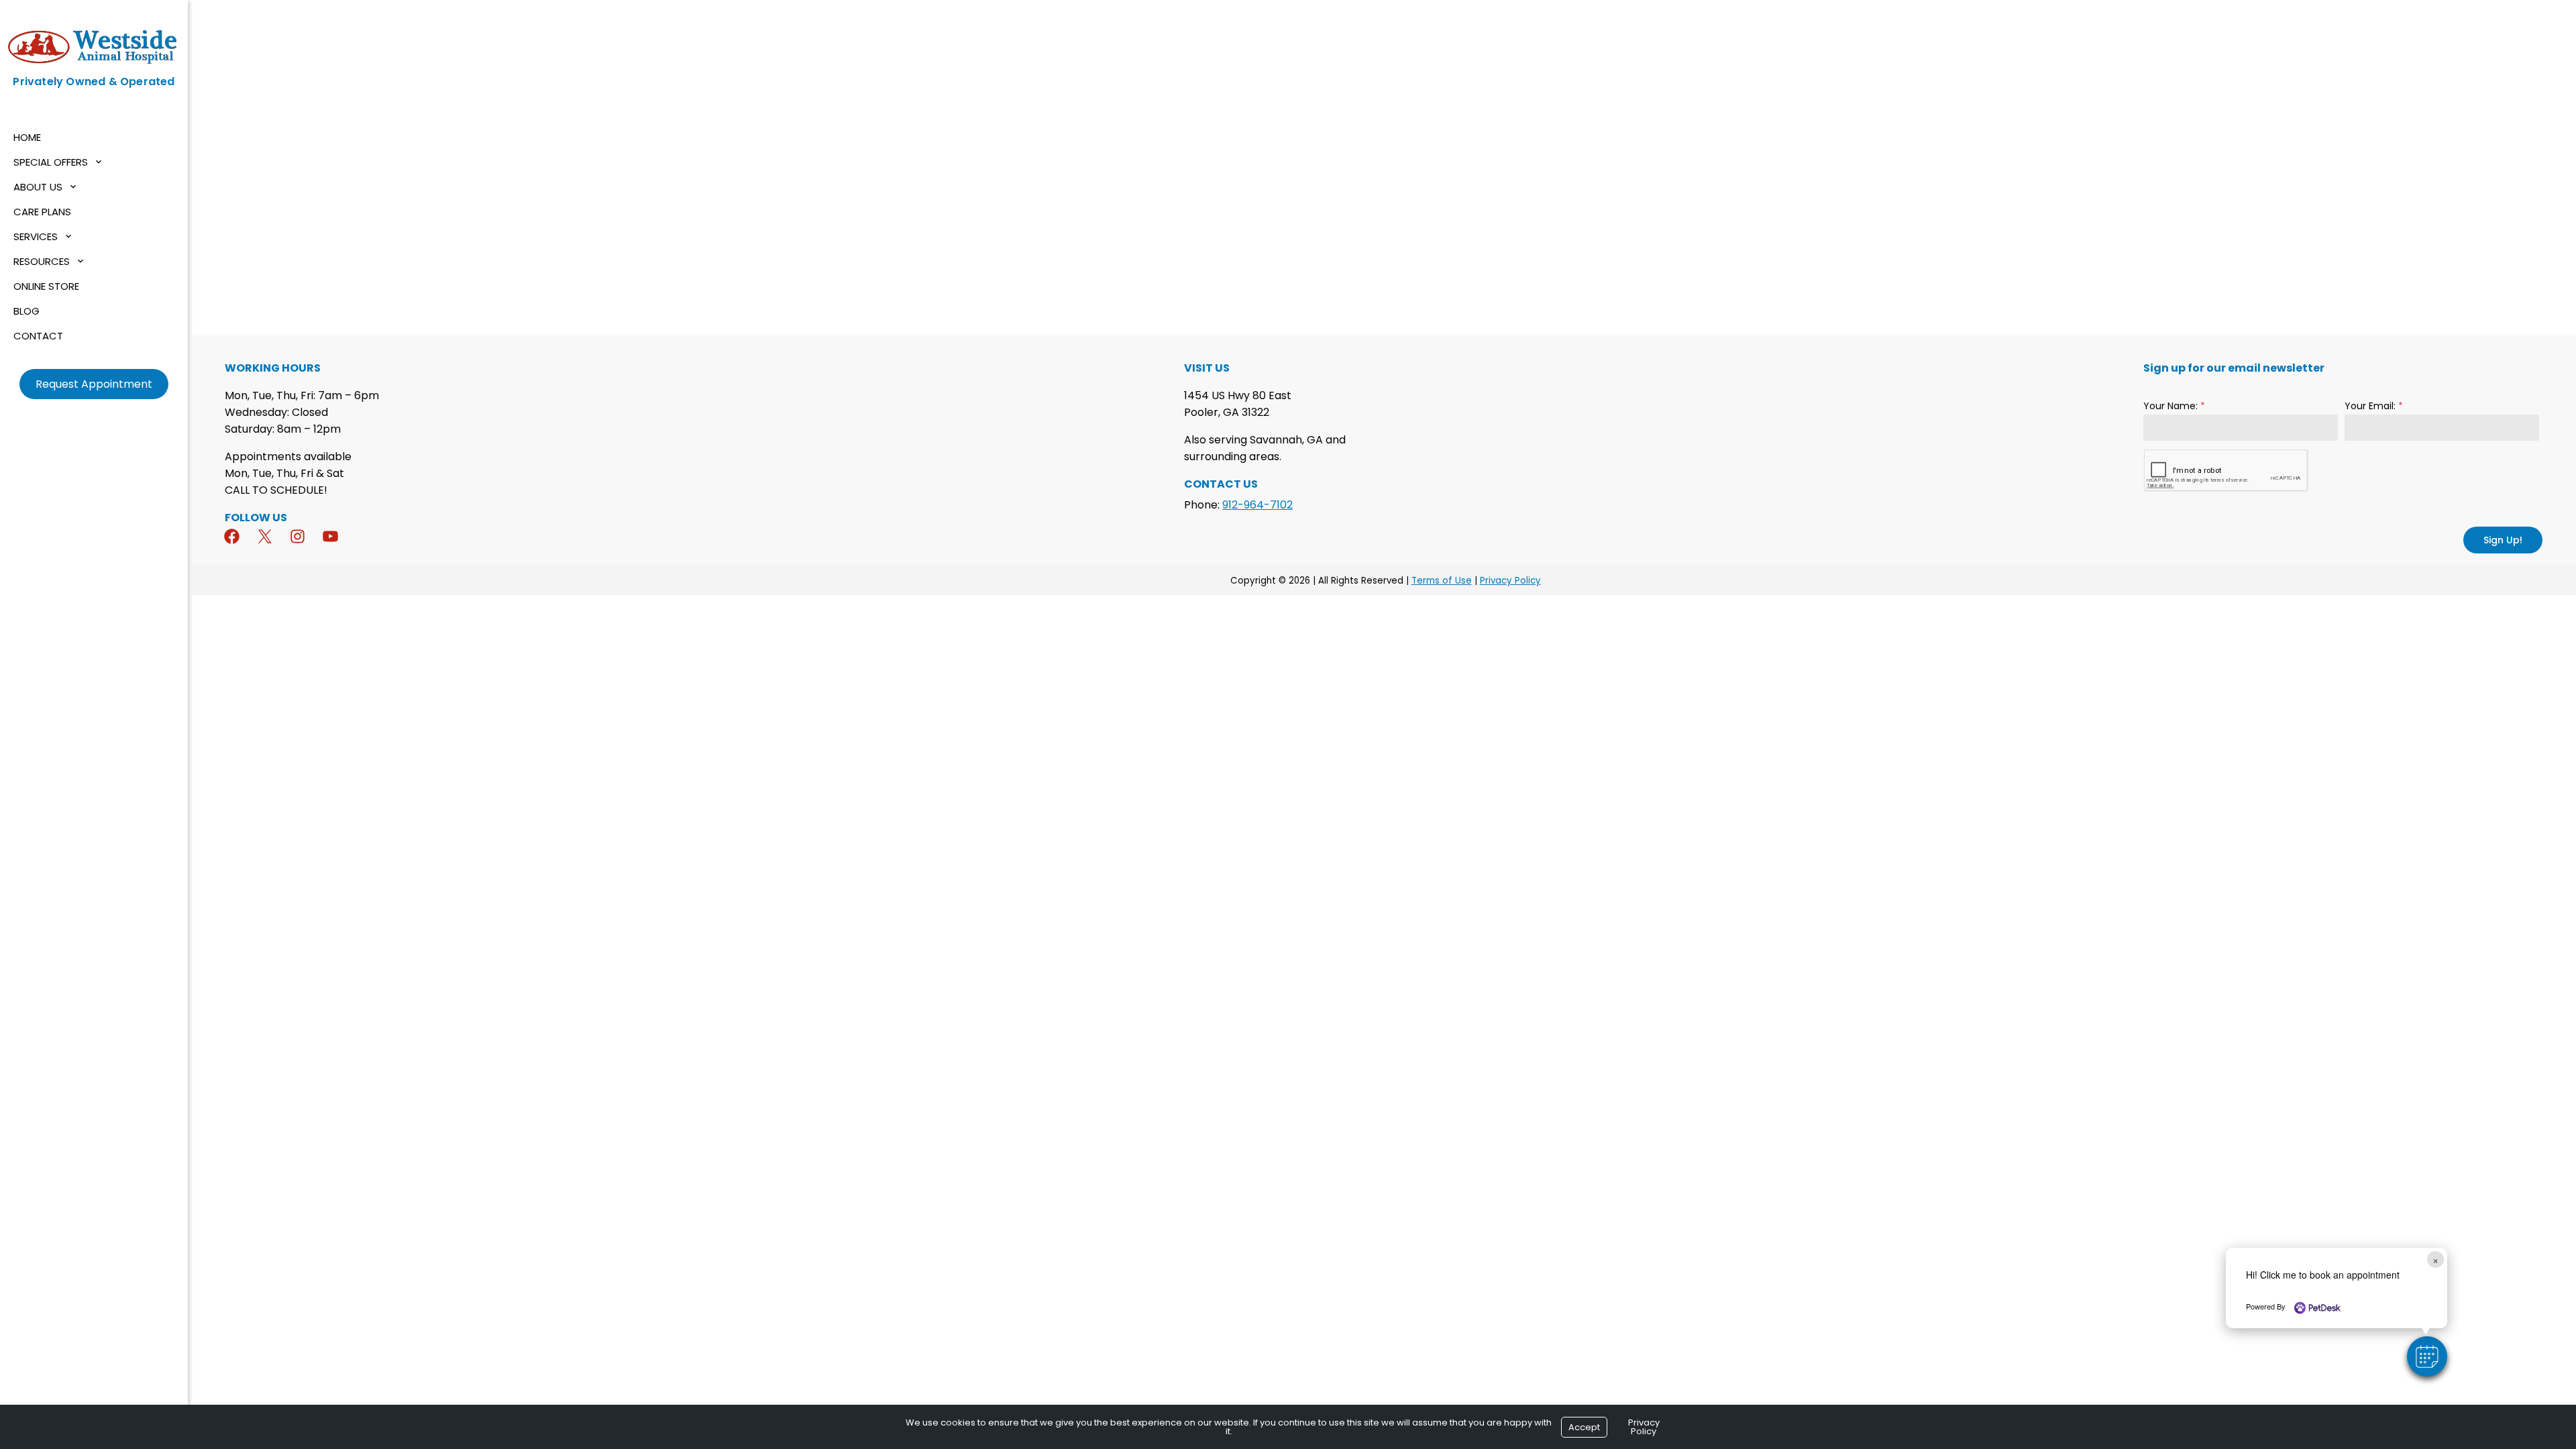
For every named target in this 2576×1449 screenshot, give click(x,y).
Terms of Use (1442, 581)
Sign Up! (2503, 540)
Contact (38, 336)
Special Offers (51, 162)
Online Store (46, 286)
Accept (1584, 1427)
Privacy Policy (1510, 581)
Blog (26, 311)
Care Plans (42, 212)
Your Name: (2174, 406)
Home (27, 137)
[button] (2427, 1356)
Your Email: (2374, 406)
